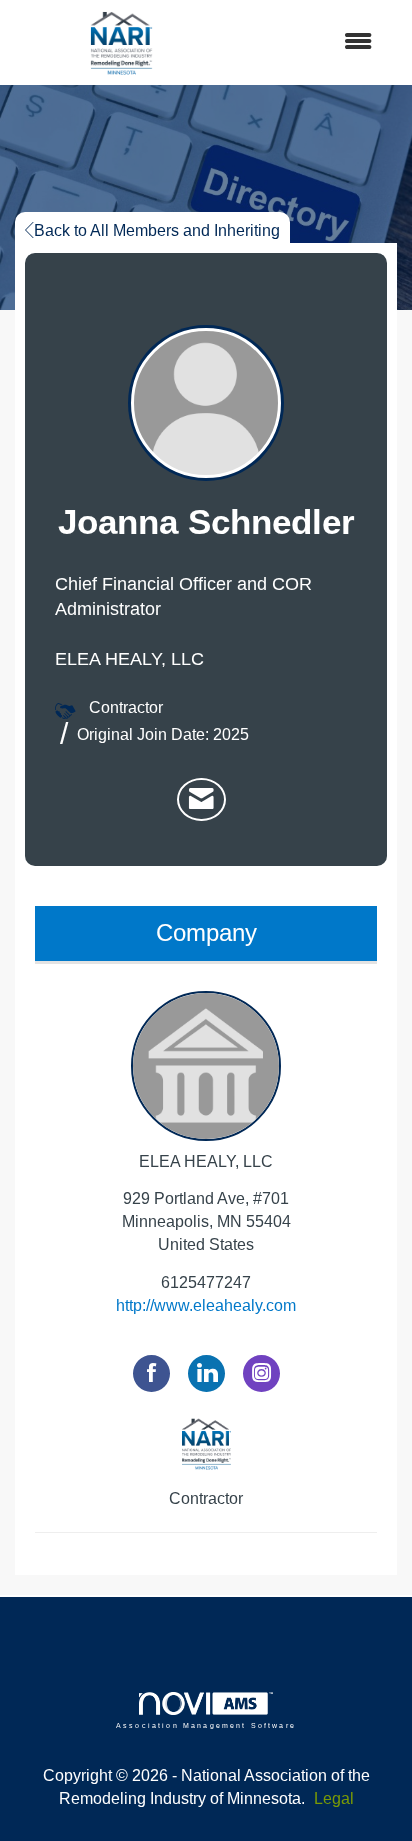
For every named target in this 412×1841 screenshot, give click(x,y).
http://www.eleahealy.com (206, 1305)
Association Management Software (206, 1725)
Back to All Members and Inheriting (157, 230)
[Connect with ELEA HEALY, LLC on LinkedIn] (206, 1373)
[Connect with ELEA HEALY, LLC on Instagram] (261, 1373)
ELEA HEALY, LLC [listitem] (206, 1161)
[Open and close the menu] (310, 42)
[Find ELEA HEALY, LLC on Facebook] (151, 1373)
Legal (334, 1798)
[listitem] (201, 800)
